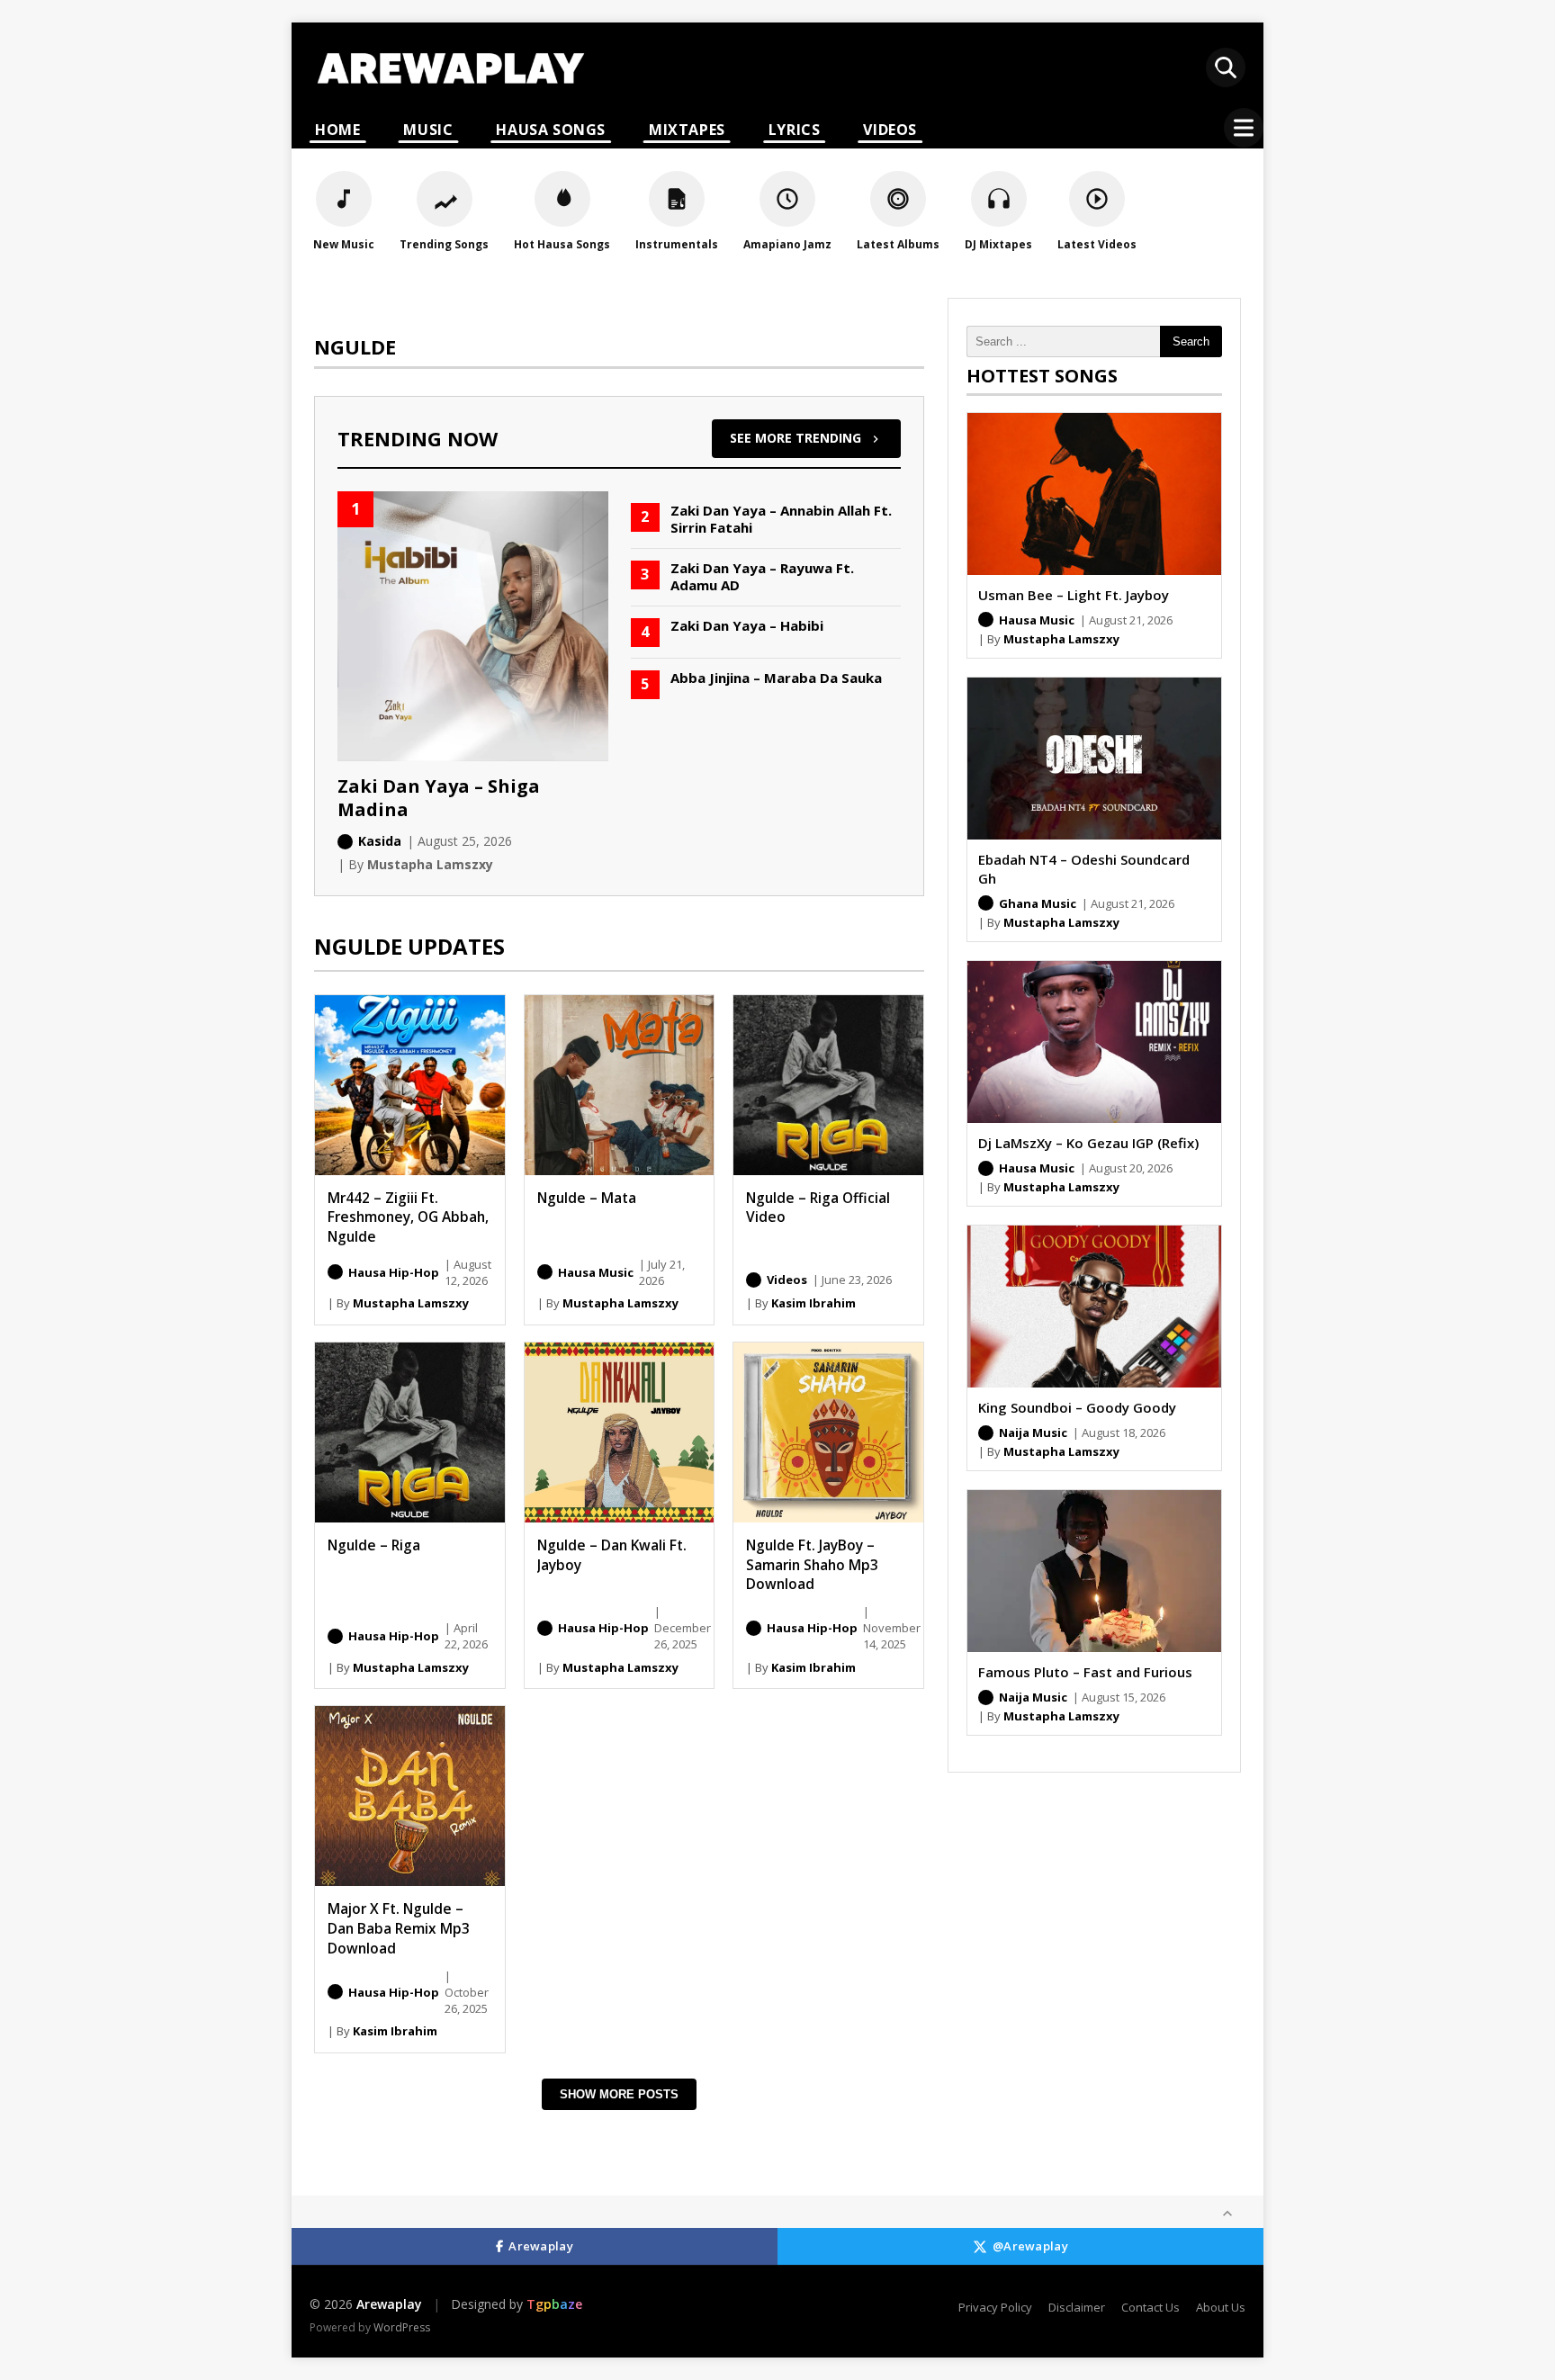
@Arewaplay (1030, 2246)
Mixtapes (687, 130)
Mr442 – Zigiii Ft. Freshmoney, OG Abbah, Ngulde (408, 1217)
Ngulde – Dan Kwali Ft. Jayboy (612, 1555)
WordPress (402, 2327)
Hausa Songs (551, 130)
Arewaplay (541, 2246)
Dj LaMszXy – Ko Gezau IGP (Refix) (1088, 1143)
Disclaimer (1077, 2307)
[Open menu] (1244, 128)
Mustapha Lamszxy (411, 1303)
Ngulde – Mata (587, 1198)
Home (337, 130)
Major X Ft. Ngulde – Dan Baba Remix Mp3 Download (399, 1928)
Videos (890, 130)
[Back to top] (1227, 2214)
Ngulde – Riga (374, 1545)
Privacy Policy (995, 2307)
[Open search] (1226, 67)
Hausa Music (596, 1272)
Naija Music (1033, 1432)
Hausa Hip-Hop (394, 1272)
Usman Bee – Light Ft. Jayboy (1074, 595)
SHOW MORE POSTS (619, 2094)
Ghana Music (1038, 903)
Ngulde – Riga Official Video (818, 1208)
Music (428, 130)
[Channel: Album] (335, 1272)
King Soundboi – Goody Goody (1077, 1407)
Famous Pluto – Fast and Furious (1085, 1672)
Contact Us (1151, 2307)
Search (1191, 341)
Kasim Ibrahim (813, 1303)
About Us (1221, 2307)
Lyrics (795, 130)
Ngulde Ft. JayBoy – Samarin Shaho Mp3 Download (812, 1564)
